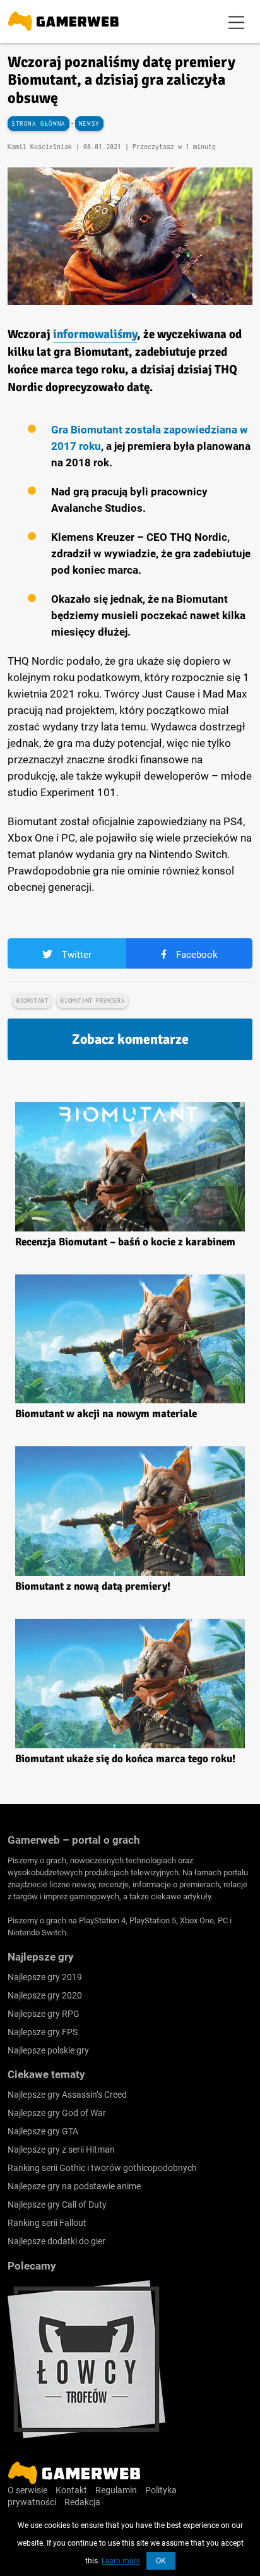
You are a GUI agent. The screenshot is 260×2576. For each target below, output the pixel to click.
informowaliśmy (95, 334)
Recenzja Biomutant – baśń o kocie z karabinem (125, 1242)
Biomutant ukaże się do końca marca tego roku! (125, 1759)
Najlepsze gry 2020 (45, 1995)
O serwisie (27, 2490)
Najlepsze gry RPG (44, 2014)
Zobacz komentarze (130, 1039)
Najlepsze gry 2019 (45, 1977)
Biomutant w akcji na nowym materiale (106, 1414)
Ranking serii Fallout (47, 2223)
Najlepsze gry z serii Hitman (61, 2150)
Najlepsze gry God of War (57, 2113)
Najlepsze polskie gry (48, 2050)
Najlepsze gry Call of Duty (57, 2204)
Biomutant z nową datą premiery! (93, 1586)
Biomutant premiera (92, 1001)
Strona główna (38, 124)
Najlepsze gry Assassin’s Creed (67, 2095)
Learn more (121, 2561)
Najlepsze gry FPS (43, 2032)
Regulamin (116, 2490)
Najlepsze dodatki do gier (56, 2241)
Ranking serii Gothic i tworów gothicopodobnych (102, 2168)
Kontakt (71, 2490)
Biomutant (32, 1001)
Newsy (89, 124)
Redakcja (82, 2502)
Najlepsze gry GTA (43, 2131)
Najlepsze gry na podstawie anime (74, 2186)
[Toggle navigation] (237, 21)
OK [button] (161, 2561)
